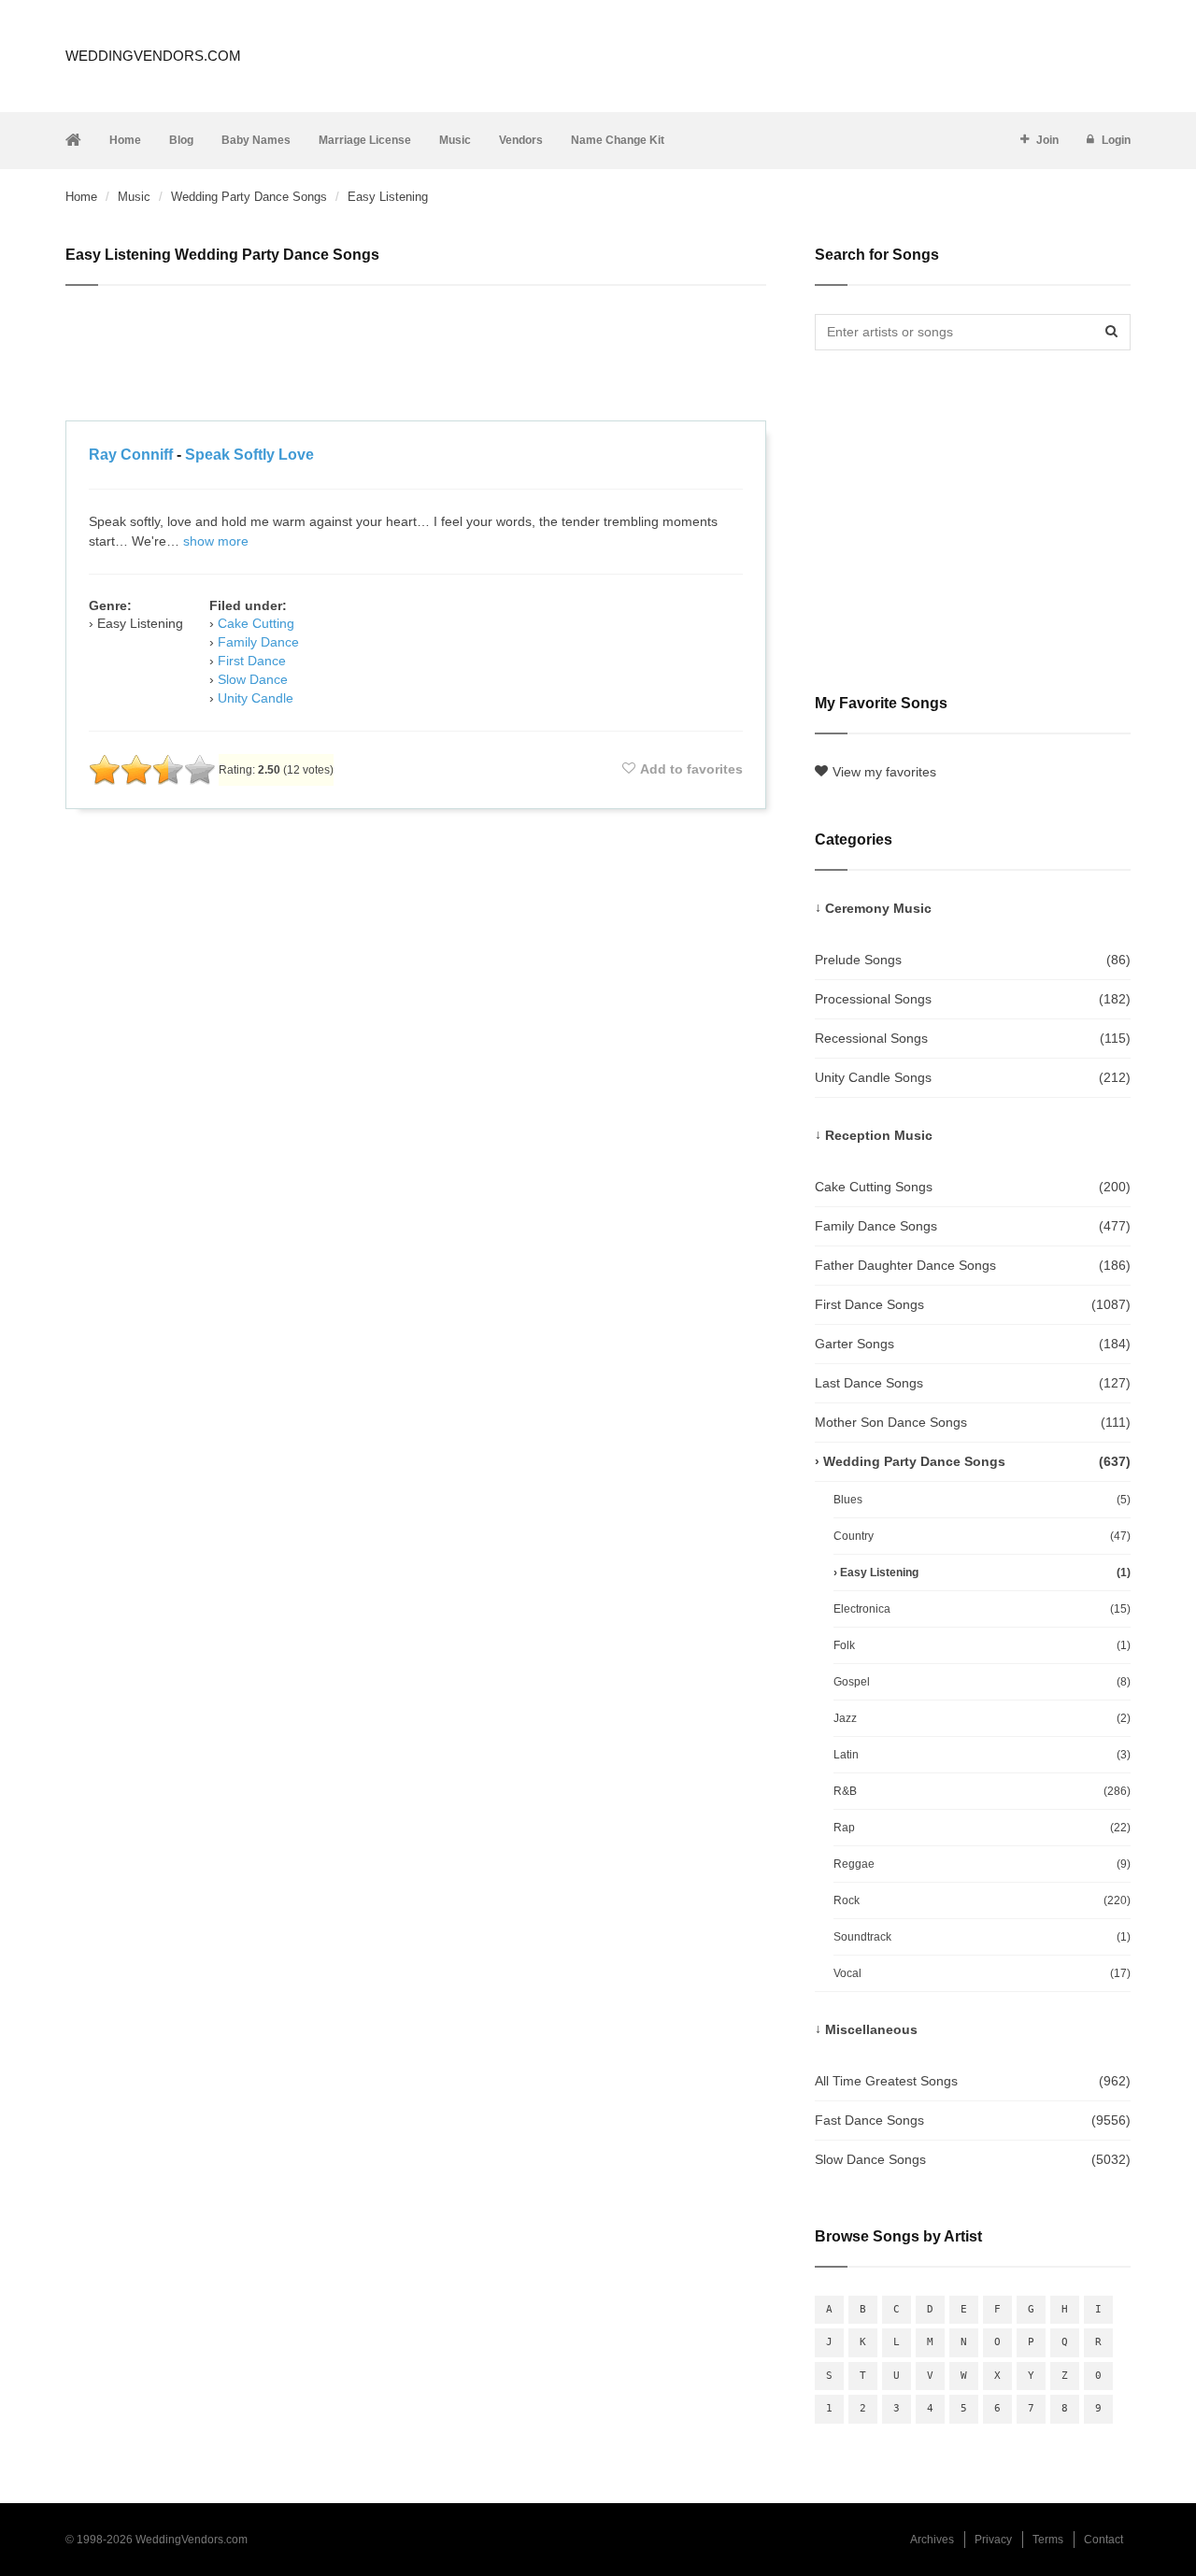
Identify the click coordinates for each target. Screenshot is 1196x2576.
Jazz (982, 1718)
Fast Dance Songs (973, 2120)
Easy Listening (985, 1573)
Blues (982, 1500)
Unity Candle (256, 698)
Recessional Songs (973, 1038)
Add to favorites (691, 769)
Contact (1103, 2540)
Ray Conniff (131, 455)
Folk (982, 1645)
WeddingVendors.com (153, 56)
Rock (982, 1900)
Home (125, 140)
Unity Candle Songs (973, 1077)
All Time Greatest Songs (973, 2081)
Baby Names (256, 140)
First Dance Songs (973, 1304)
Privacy (993, 2540)
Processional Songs (973, 999)
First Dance (252, 661)
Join (1047, 140)
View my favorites (884, 772)
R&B (982, 1791)
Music (455, 140)
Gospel (982, 1682)
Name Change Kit (618, 140)
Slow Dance (253, 679)
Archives (932, 2540)
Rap (982, 1828)
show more (216, 541)
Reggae (982, 1864)
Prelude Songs (973, 960)
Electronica (982, 1609)
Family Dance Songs (973, 1226)
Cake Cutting (256, 623)
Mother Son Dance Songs (973, 1422)
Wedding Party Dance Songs (249, 197)
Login (1116, 140)
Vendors (521, 140)
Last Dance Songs (973, 1383)
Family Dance (258, 642)
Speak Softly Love (249, 455)
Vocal (982, 1973)
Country (982, 1536)
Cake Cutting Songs (973, 1187)
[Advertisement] (416, 356)
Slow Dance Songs (973, 2159)
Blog (181, 140)
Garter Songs (973, 1344)
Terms (1048, 2540)
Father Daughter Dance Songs (973, 1265)
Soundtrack (982, 1937)
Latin (982, 1755)
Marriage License (365, 140)
